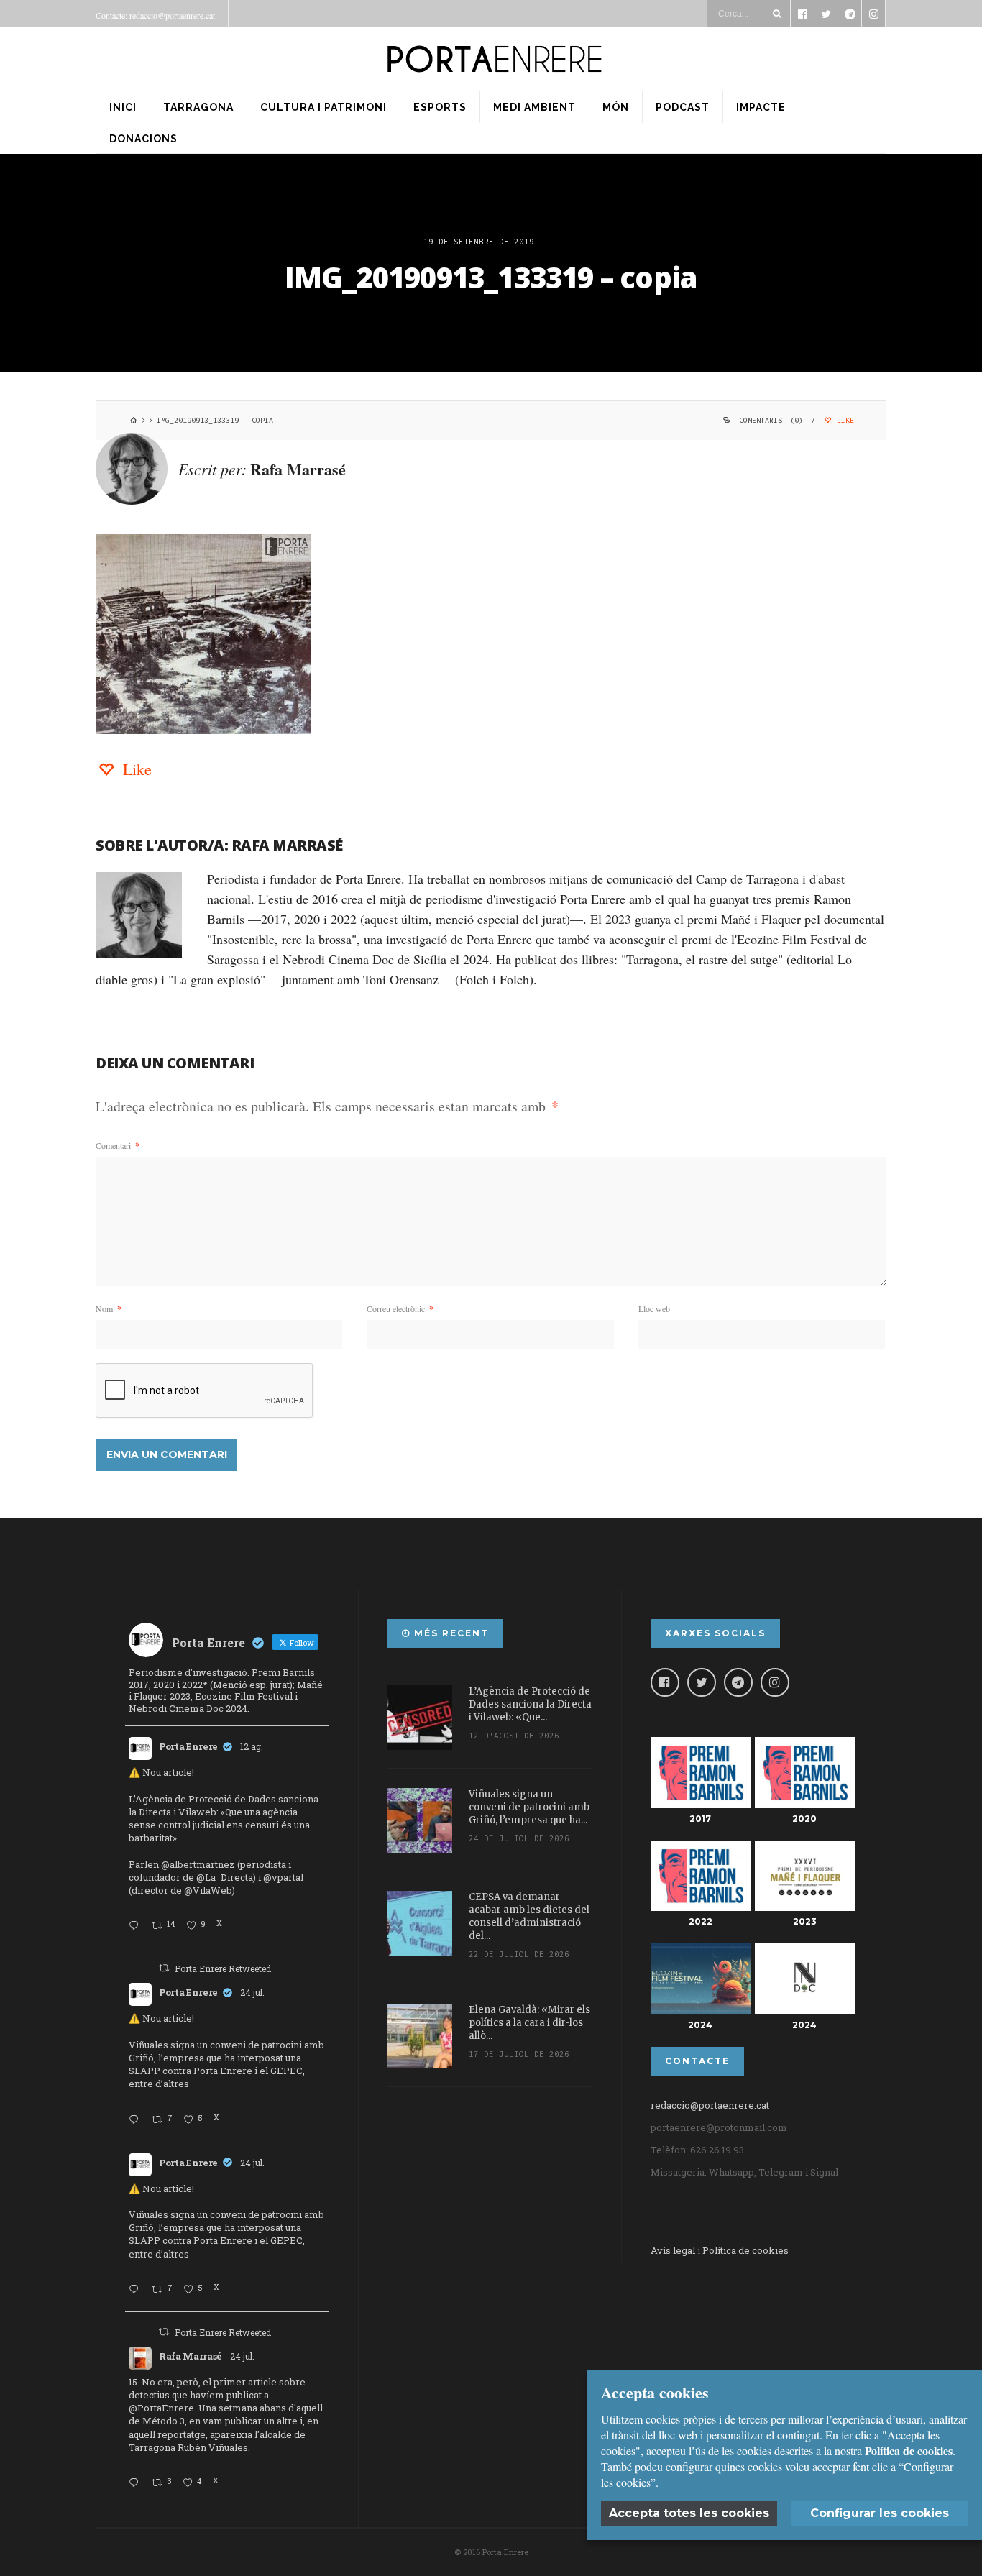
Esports (440, 107)
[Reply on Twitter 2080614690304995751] (137, 2120)
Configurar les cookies (880, 2513)
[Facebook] (665, 1682)
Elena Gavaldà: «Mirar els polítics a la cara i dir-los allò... (529, 2023)
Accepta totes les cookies (689, 2513)
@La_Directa (225, 1877)
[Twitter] (702, 1682)
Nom (109, 1308)
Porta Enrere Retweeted (223, 1968)
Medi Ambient (534, 107)
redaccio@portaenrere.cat (710, 2105)
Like (843, 420)
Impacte (761, 107)
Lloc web (654, 1308)
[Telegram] (738, 1682)
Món (616, 107)
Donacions (143, 139)
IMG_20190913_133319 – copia (491, 277)
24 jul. (252, 1992)
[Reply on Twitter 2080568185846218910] (137, 2483)
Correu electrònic (400, 1308)
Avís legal (673, 2250)
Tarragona (198, 107)
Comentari (118, 1145)
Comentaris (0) (771, 420)
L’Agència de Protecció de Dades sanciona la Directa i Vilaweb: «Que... (530, 1704)
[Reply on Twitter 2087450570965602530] (137, 1926)
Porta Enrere (188, 1746)
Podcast (683, 107)
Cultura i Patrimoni (323, 107)
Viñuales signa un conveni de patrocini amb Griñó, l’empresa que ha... (529, 1807)
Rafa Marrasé (298, 469)
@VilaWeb (208, 1890)
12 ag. (252, 1746)
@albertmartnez (198, 1864)
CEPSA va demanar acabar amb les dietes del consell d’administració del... (529, 1916)
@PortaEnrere (161, 2408)
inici (123, 107)
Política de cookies (745, 2250)
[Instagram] (775, 1682)
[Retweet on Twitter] (164, 1968)
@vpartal (283, 1877)
